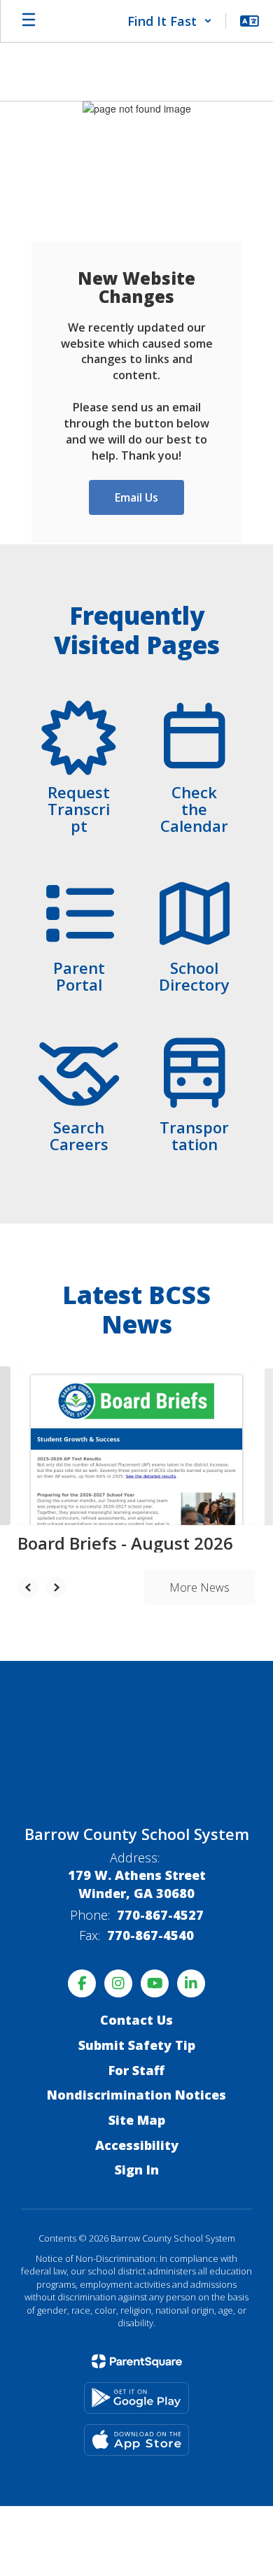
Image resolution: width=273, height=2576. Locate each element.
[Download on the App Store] (136, 2440)
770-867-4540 (150, 1935)
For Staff (136, 2070)
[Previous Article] (28, 1587)
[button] (170, 21)
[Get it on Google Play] (136, 2398)
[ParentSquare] (137, 2361)
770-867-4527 (160, 1915)
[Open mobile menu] (29, 21)
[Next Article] (56, 1587)
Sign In (137, 2170)
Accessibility (137, 2145)
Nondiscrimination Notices (136, 2095)
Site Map (137, 2120)
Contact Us (136, 2020)
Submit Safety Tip (137, 2045)
